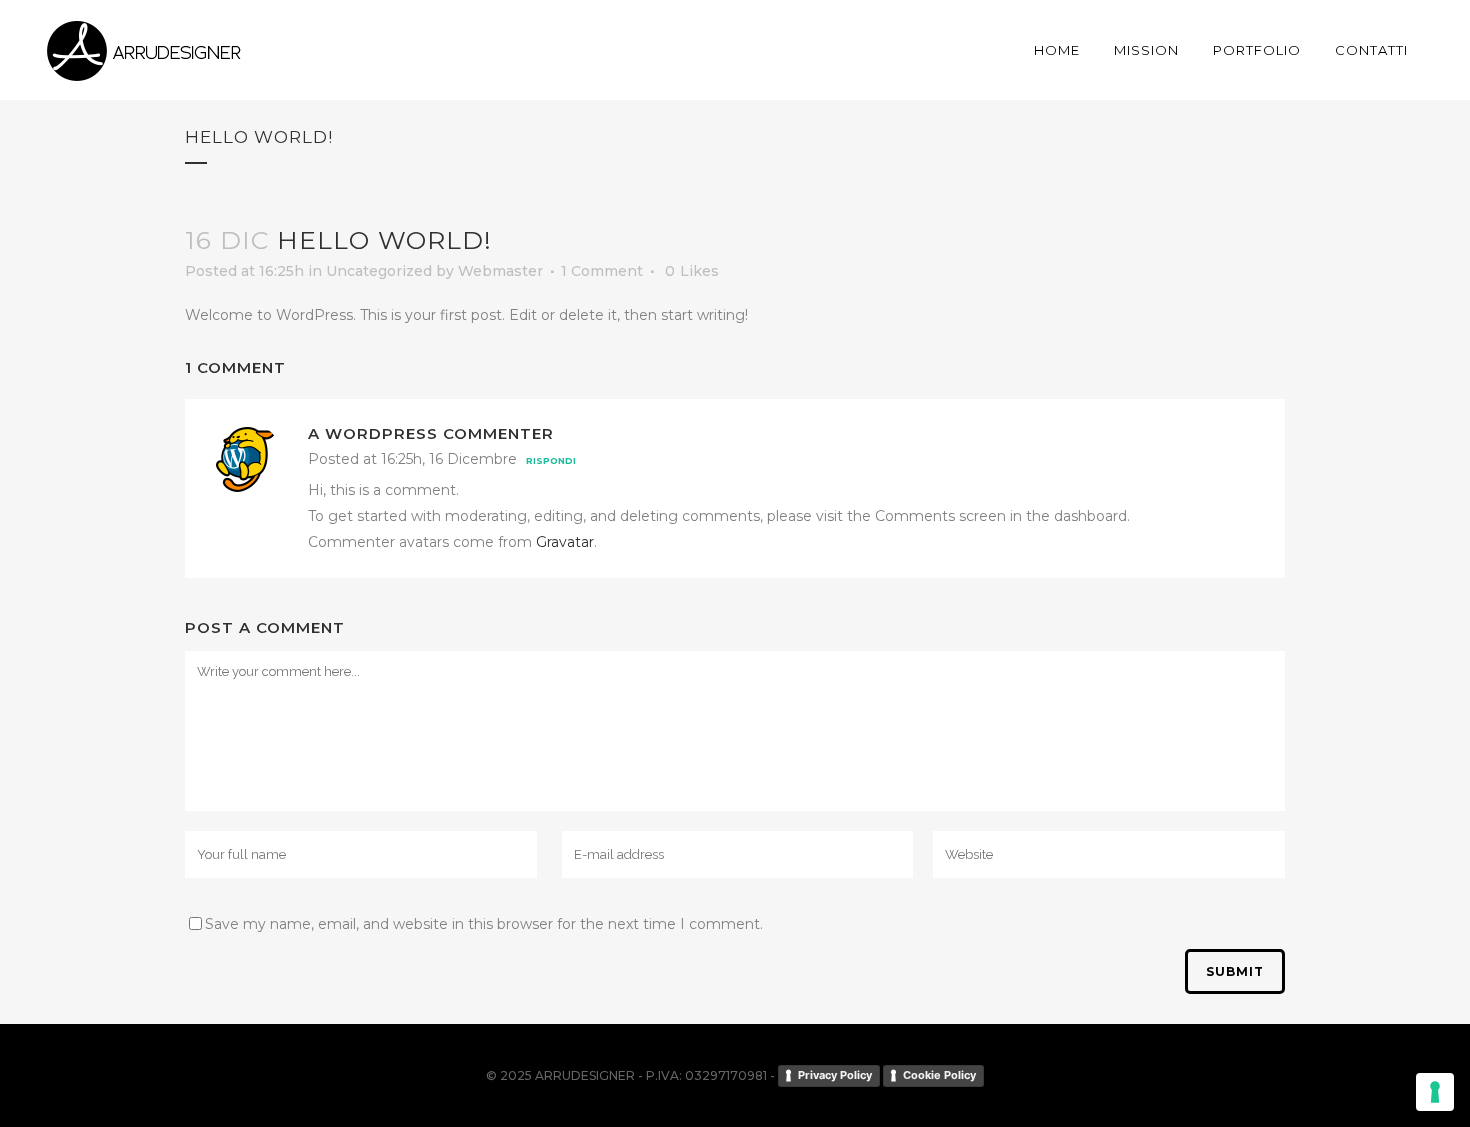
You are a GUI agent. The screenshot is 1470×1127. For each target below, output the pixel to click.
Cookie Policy (939, 1075)
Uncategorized (379, 271)
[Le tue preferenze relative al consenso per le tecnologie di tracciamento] (1435, 1092)
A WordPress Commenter (431, 433)
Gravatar (565, 542)
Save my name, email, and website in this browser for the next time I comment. (484, 924)
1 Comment (602, 271)
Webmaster (500, 271)
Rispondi (551, 460)
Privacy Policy (835, 1075)
